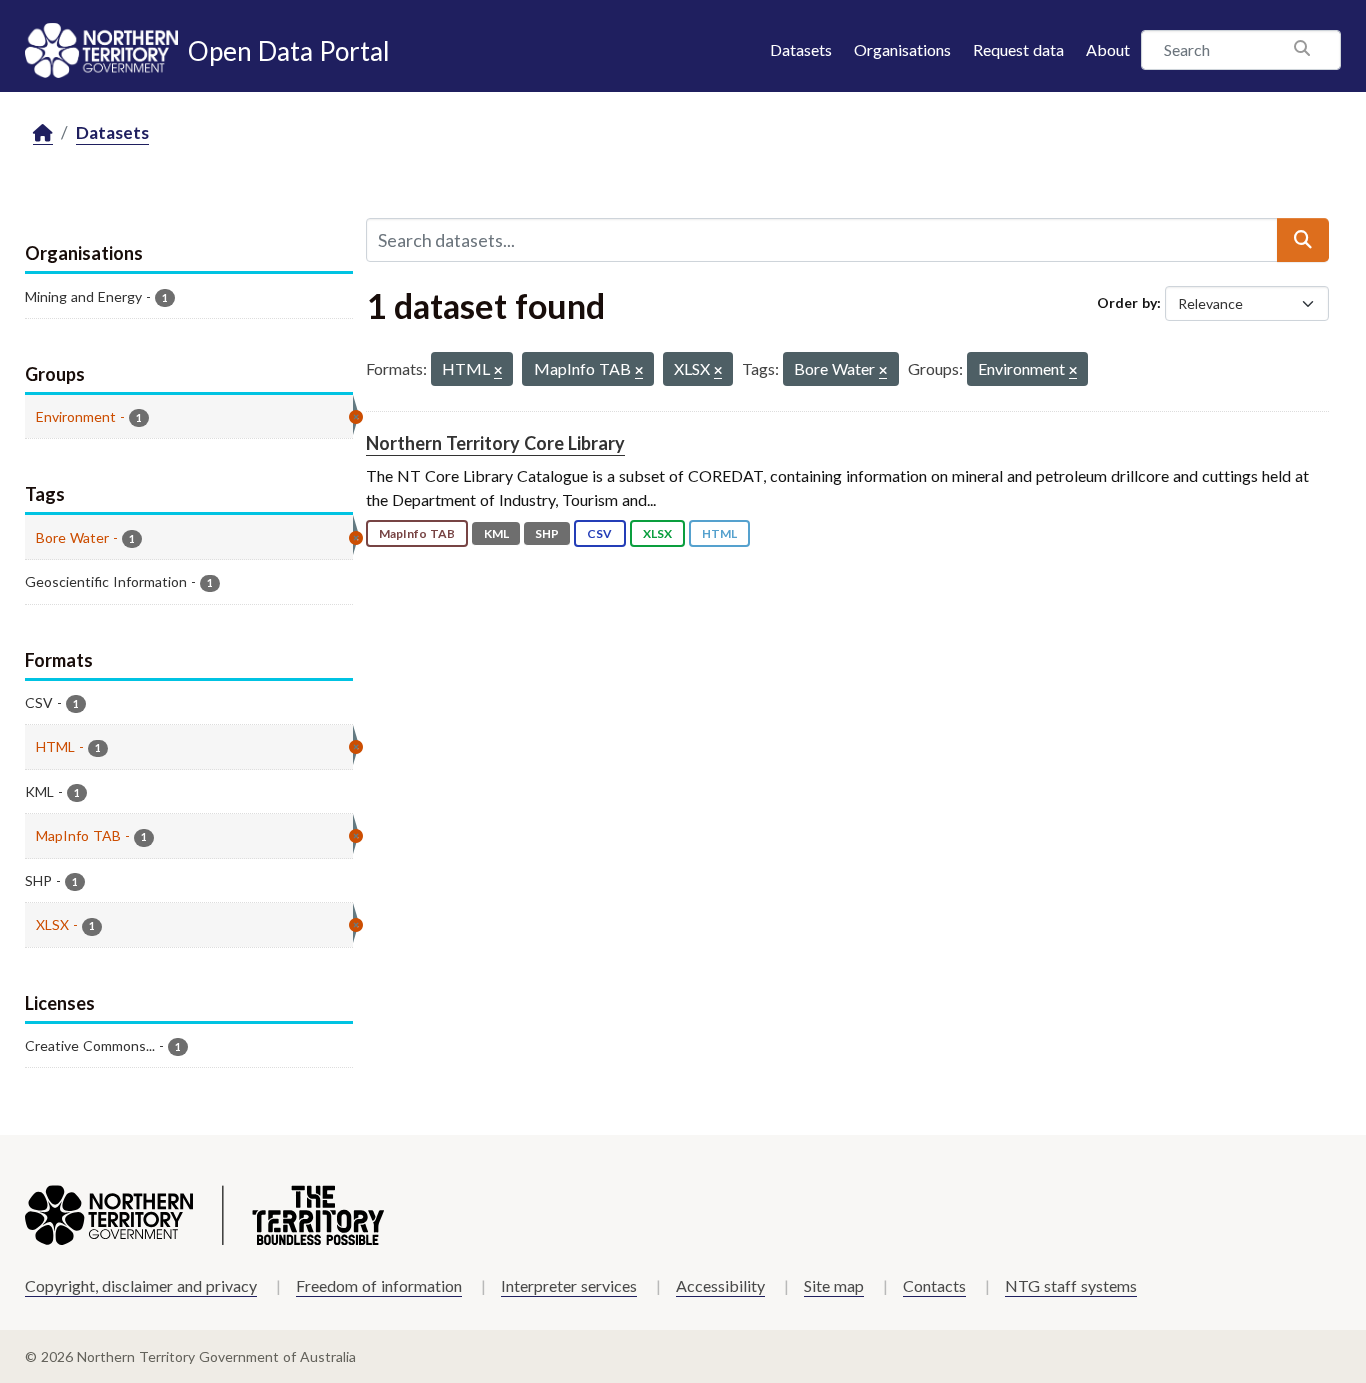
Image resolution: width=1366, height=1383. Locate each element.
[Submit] (1303, 240)
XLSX (657, 533)
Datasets (801, 49)
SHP (547, 533)
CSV (599, 533)
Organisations (902, 49)
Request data (1018, 49)
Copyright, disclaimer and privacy (141, 1285)
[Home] (43, 133)
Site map (834, 1285)
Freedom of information (379, 1285)
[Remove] (498, 371)
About (1108, 49)
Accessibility (720, 1285)
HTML (719, 533)
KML (496, 533)
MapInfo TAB (417, 533)
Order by (1127, 302)
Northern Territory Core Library (495, 443)
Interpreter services (569, 1285)
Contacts (934, 1285)
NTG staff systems (1071, 1285)
